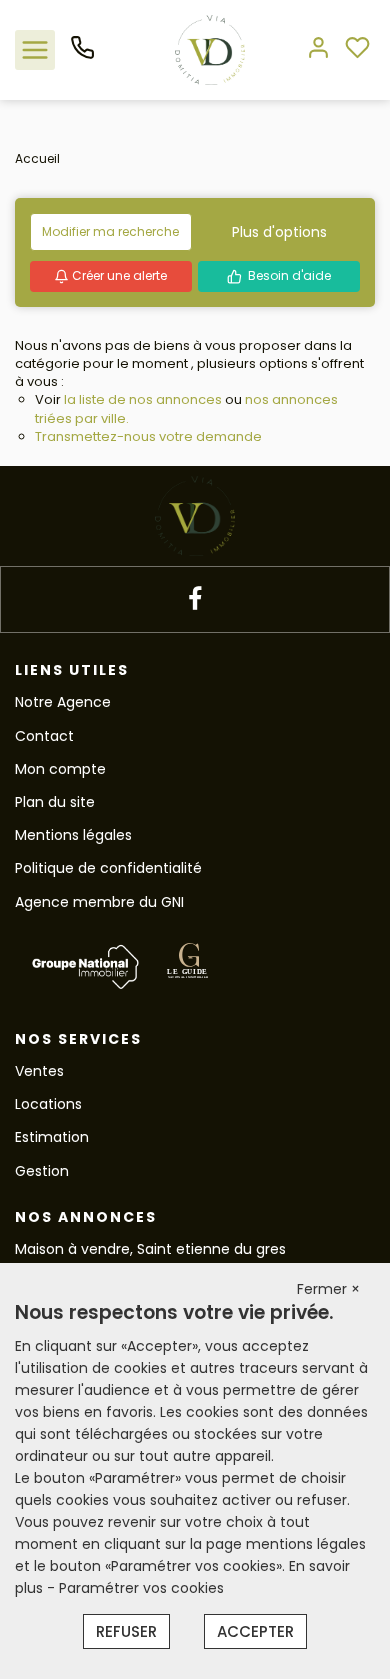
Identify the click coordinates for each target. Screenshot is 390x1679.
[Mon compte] (318, 49)
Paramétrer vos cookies (141, 1588)
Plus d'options (279, 232)
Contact (44, 736)
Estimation (52, 1137)
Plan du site (55, 802)
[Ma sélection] (357, 49)
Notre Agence (63, 702)
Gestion (42, 1171)
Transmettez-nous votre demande (148, 436)
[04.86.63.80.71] (82, 55)
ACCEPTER (255, 1631)
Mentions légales (73, 835)
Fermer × (328, 1289)
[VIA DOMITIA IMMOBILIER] (210, 49)
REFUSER (126, 1631)
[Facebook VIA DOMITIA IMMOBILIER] (195, 599)
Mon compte (60, 769)
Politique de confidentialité (108, 868)
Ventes (39, 1071)
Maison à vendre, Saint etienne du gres (150, 1249)
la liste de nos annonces (143, 399)
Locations (48, 1104)
